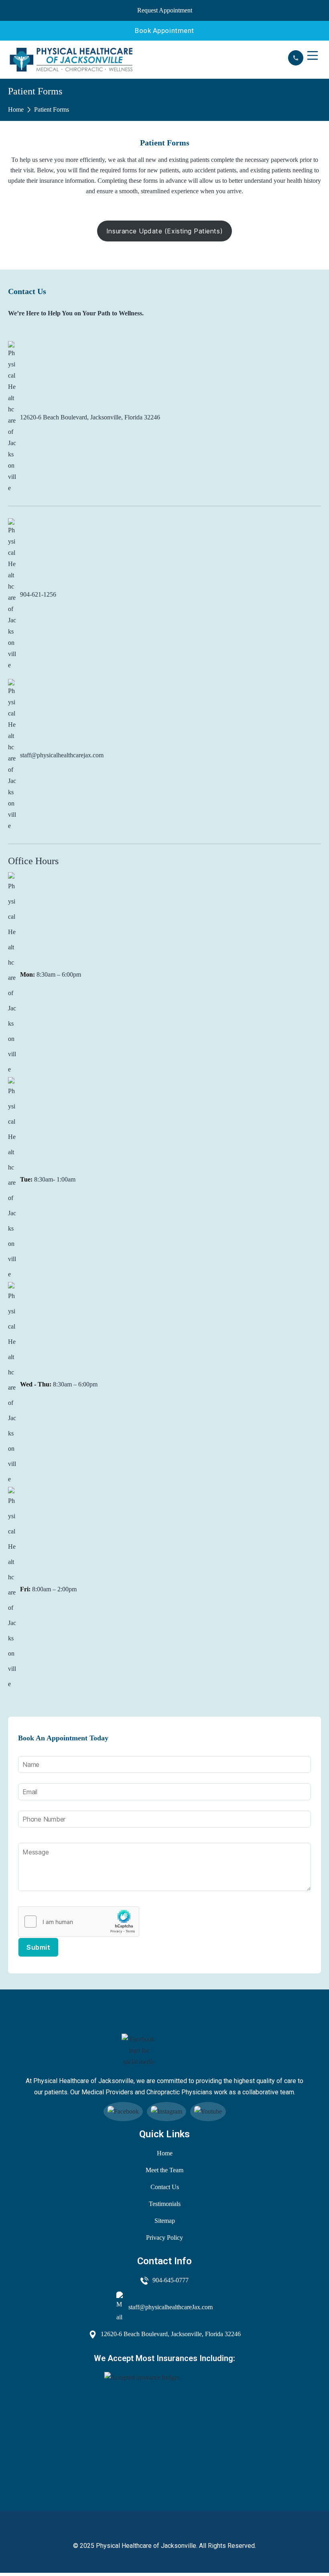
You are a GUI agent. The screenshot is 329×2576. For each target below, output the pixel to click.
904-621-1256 (38, 594)
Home (16, 109)
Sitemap (165, 2221)
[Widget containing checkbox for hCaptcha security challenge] (79, 1922)
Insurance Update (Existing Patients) (164, 231)
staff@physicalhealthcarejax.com (62, 755)
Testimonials (165, 2204)
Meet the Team (164, 2170)
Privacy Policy (164, 2238)
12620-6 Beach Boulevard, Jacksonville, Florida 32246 (90, 417)
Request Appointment (165, 10)
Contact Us (165, 2187)
